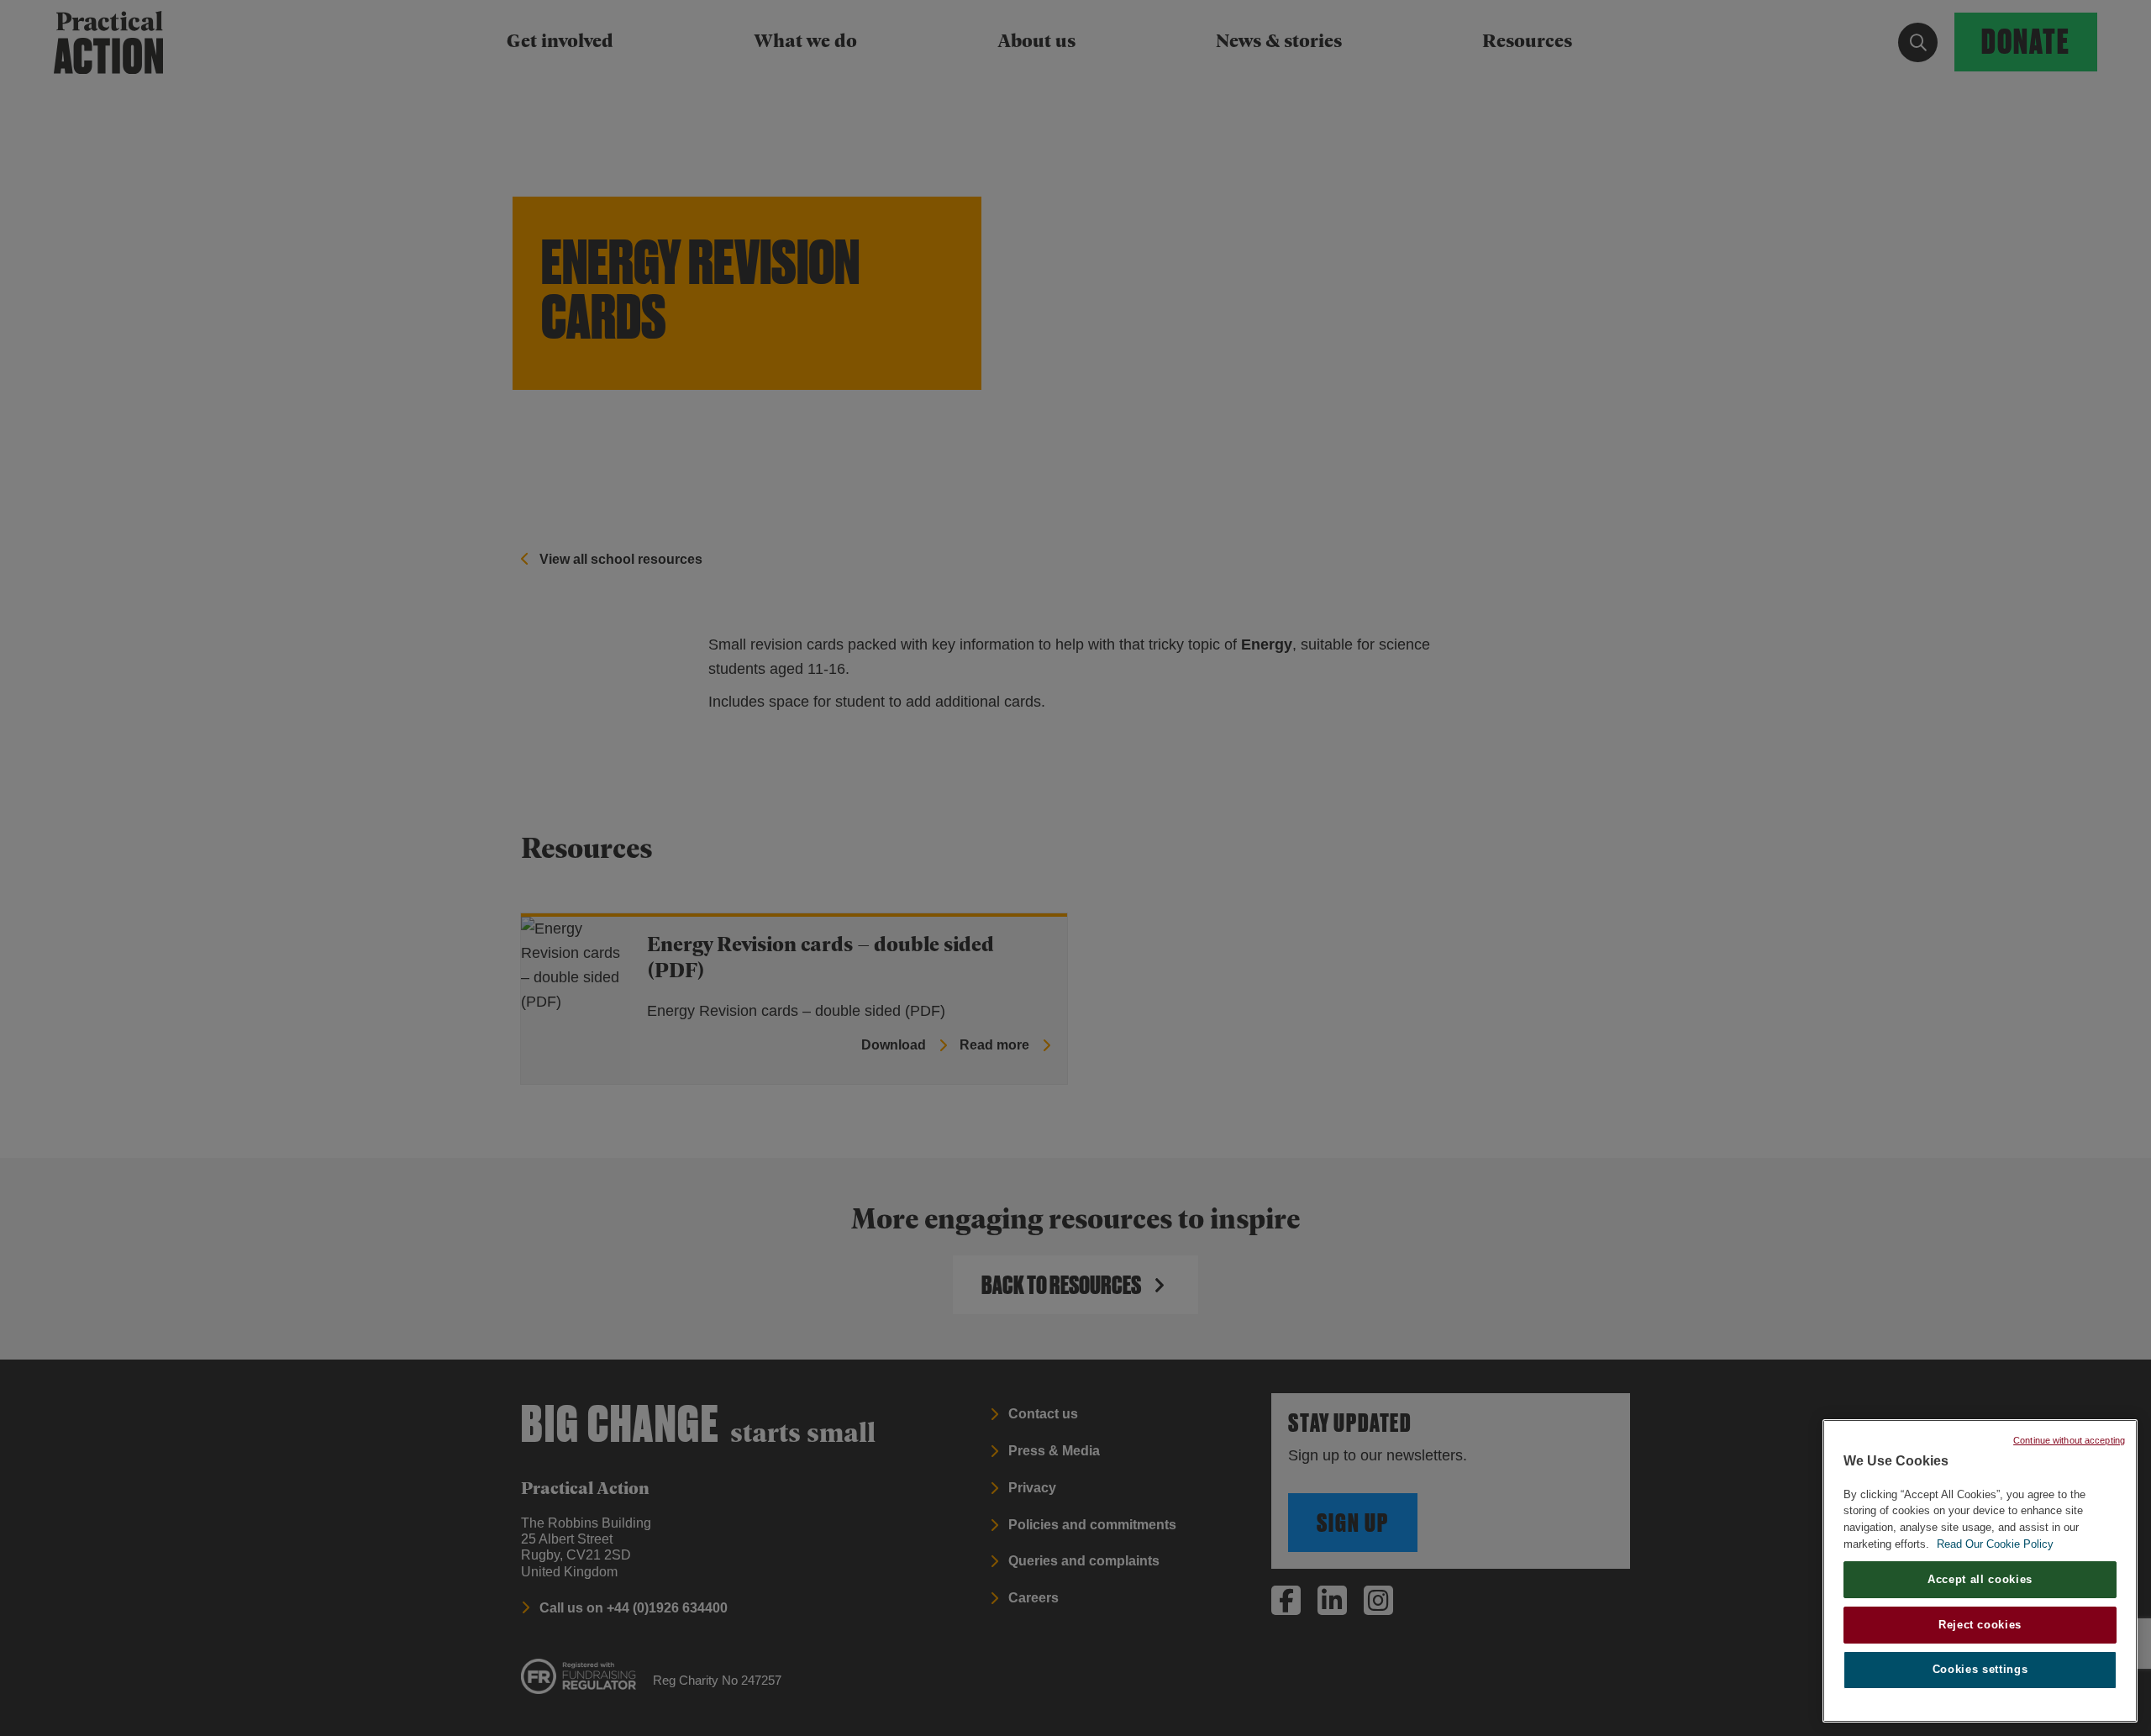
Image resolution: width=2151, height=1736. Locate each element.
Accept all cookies (1980, 1579)
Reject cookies (1980, 1625)
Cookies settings (1980, 1670)
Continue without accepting (2069, 1440)
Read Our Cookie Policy (1995, 1544)
